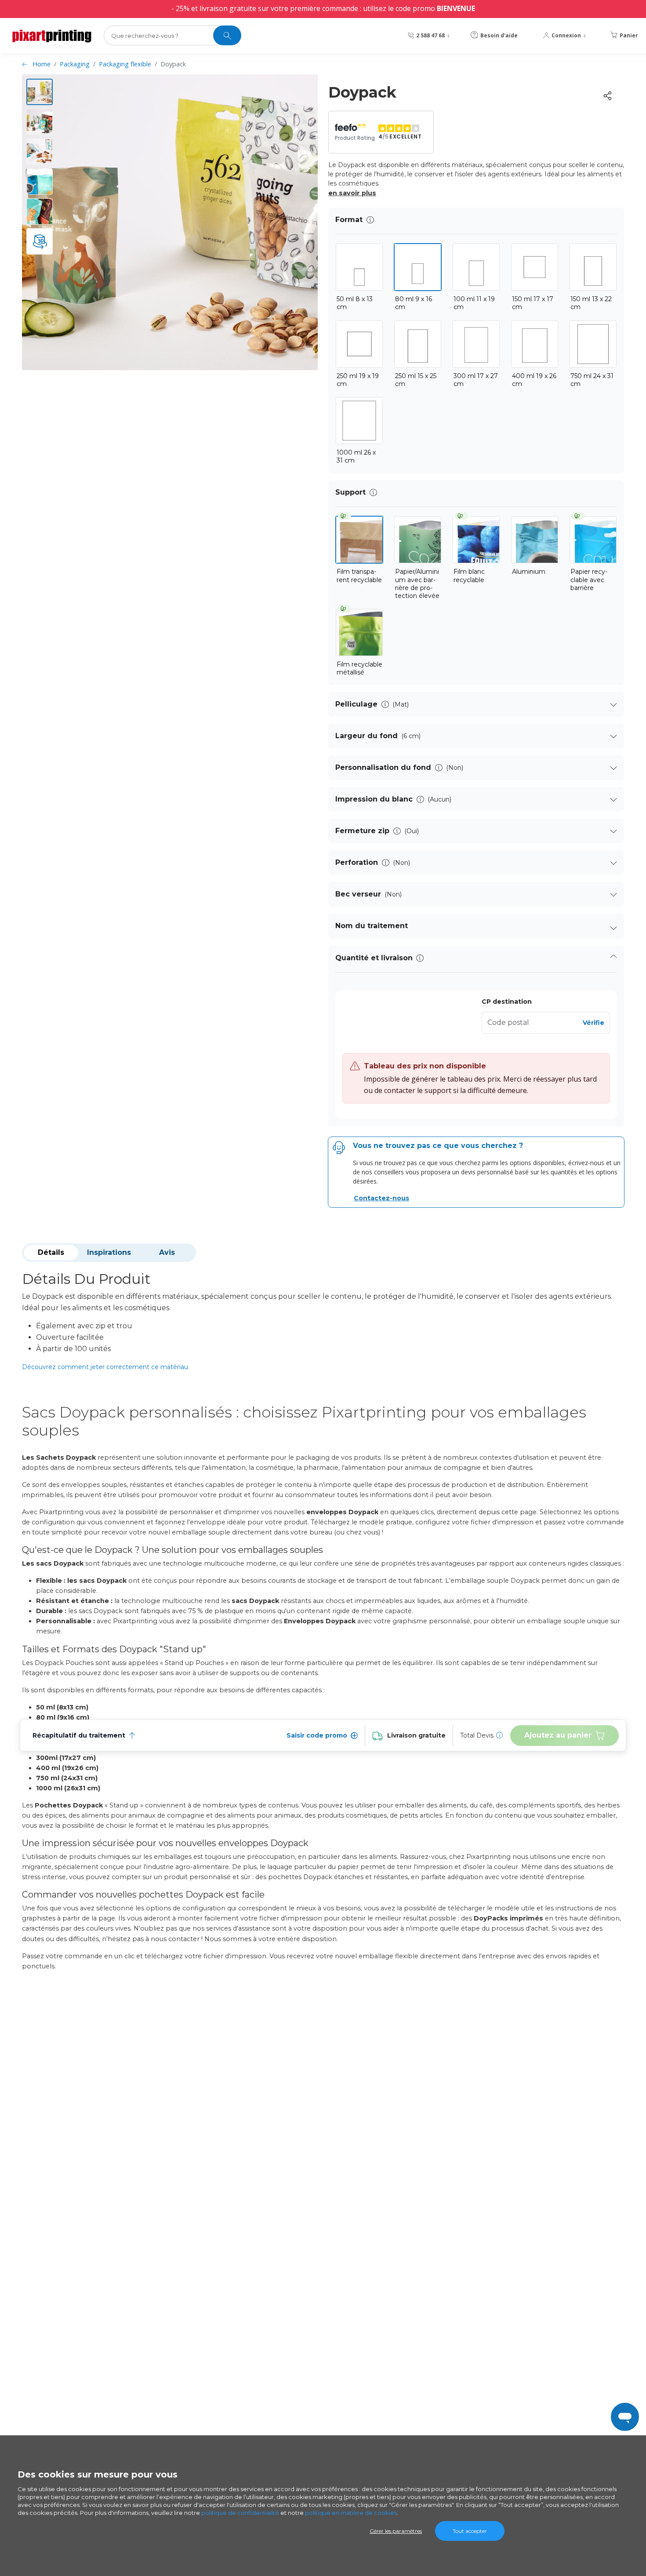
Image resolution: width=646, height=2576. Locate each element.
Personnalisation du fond (383, 767)
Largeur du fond (367, 736)
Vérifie (593, 1023)
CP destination (507, 1002)
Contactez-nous (381, 1198)
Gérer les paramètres (396, 2531)
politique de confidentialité (240, 2513)
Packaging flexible (125, 64)
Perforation (357, 862)
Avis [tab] (167, 1252)
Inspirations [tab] (109, 1252)
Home (42, 64)
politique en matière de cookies (351, 2513)
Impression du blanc (374, 799)
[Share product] (607, 96)
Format (349, 220)
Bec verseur (358, 894)
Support (350, 492)
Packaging (75, 64)
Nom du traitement (372, 926)
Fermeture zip (362, 831)
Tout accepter (470, 2531)
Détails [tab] (51, 1252)
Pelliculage (356, 704)
